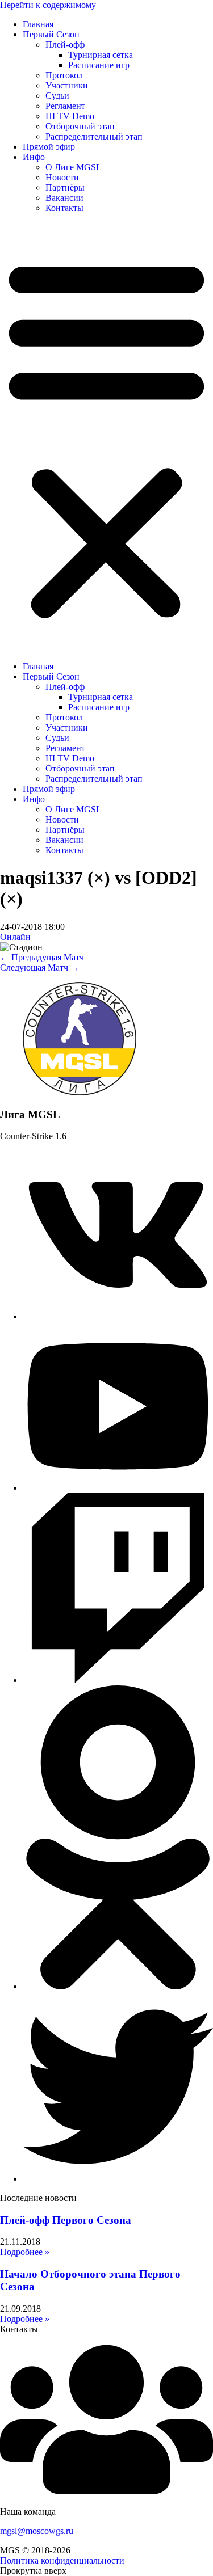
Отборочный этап (80, 126)
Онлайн (15, 937)
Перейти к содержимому (48, 5)
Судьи (57, 96)
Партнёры (65, 187)
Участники (67, 85)
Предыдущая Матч (42, 957)
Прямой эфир (49, 147)
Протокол (64, 75)
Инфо (34, 157)
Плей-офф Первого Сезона (66, 2220)
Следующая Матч (40, 967)
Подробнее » (25, 2252)
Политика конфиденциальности (62, 2560)
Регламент (65, 106)
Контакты (64, 208)
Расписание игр (99, 65)
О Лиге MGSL (74, 167)
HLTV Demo (70, 116)
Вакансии (64, 198)
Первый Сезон (51, 34)
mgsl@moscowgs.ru (37, 2531)
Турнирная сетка (101, 55)
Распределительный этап (94, 136)
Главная (38, 24)
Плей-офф (65, 45)
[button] (106, 437)
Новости (62, 177)
